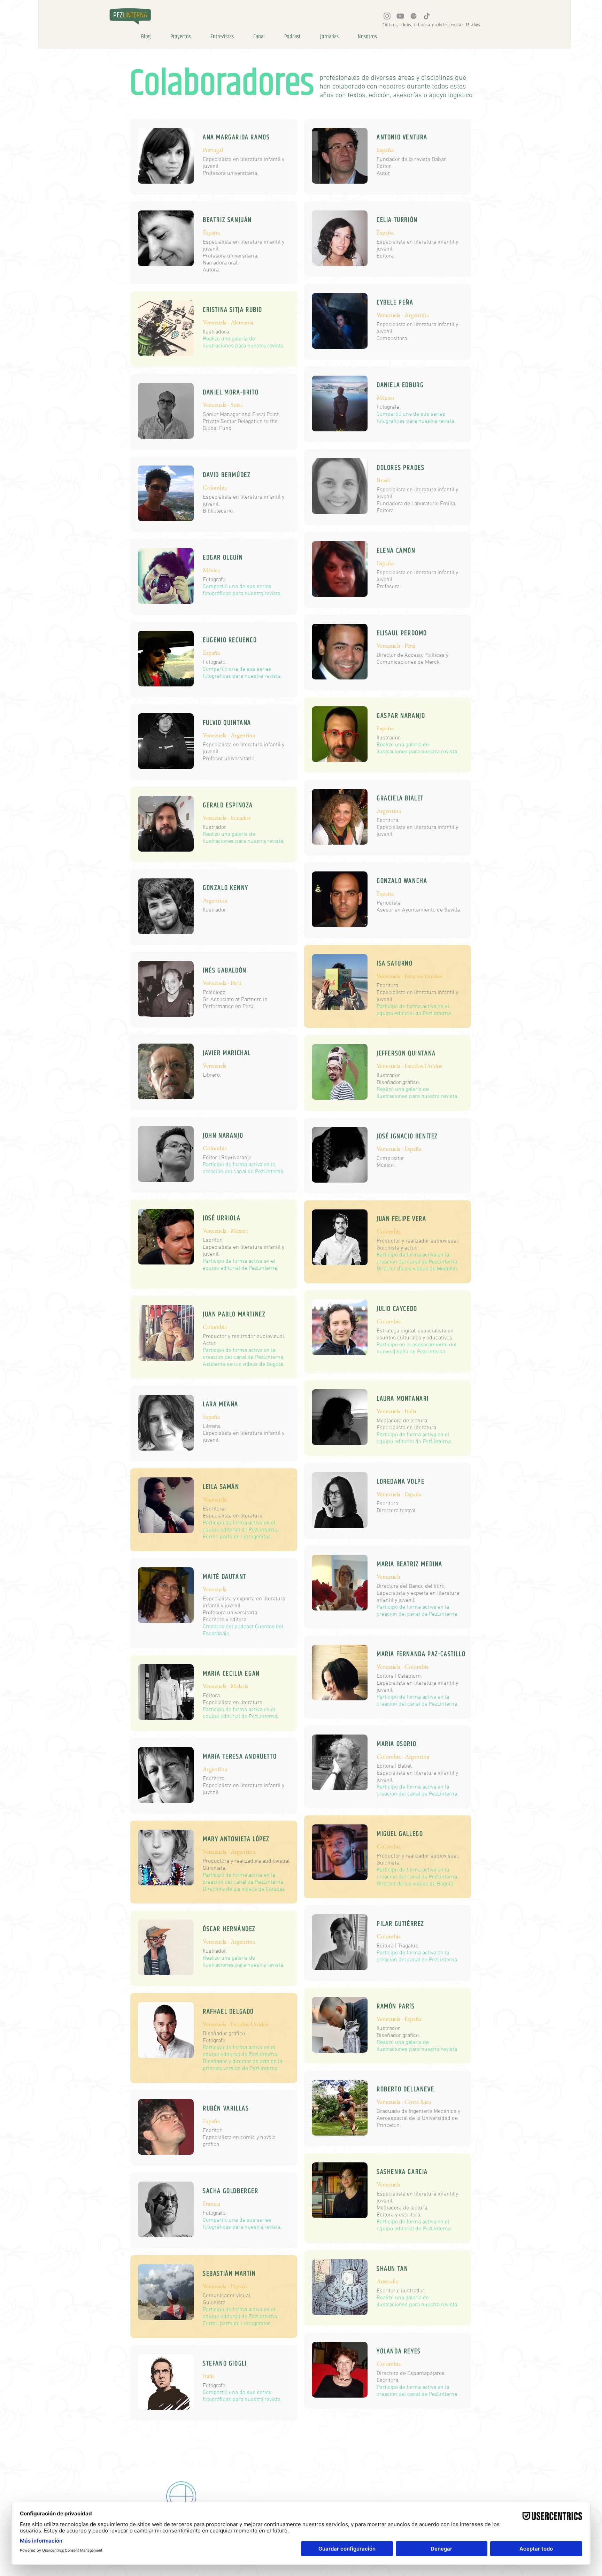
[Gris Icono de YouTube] (400, 16)
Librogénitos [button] (256, 1537)
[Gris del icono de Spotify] (414, 16)
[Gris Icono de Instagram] (387, 16)
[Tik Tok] (427, 16)
